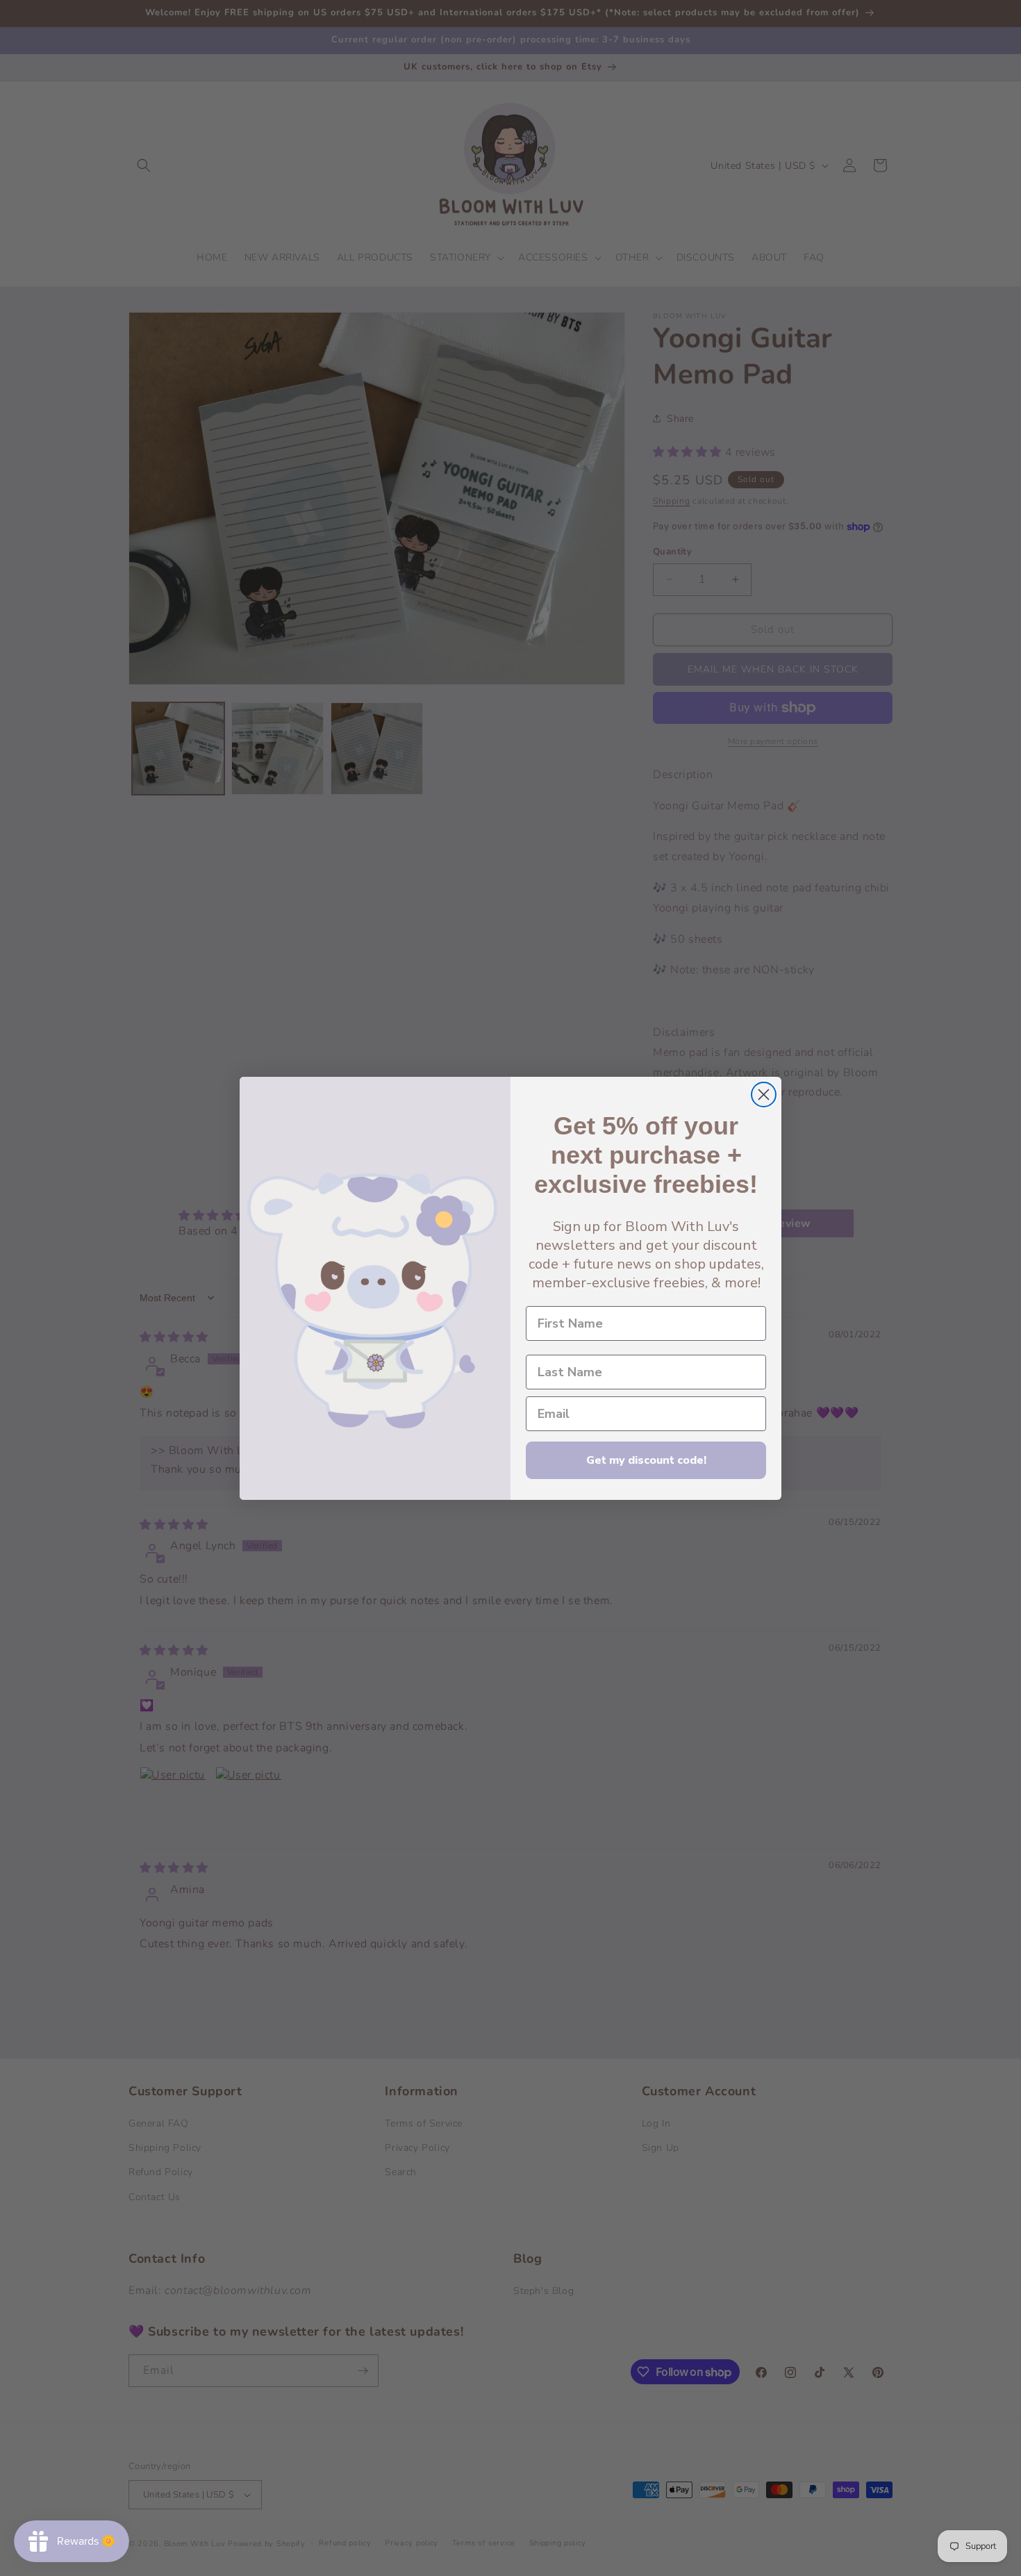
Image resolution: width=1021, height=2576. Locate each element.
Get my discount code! (646, 1460)
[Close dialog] (764, 1095)
